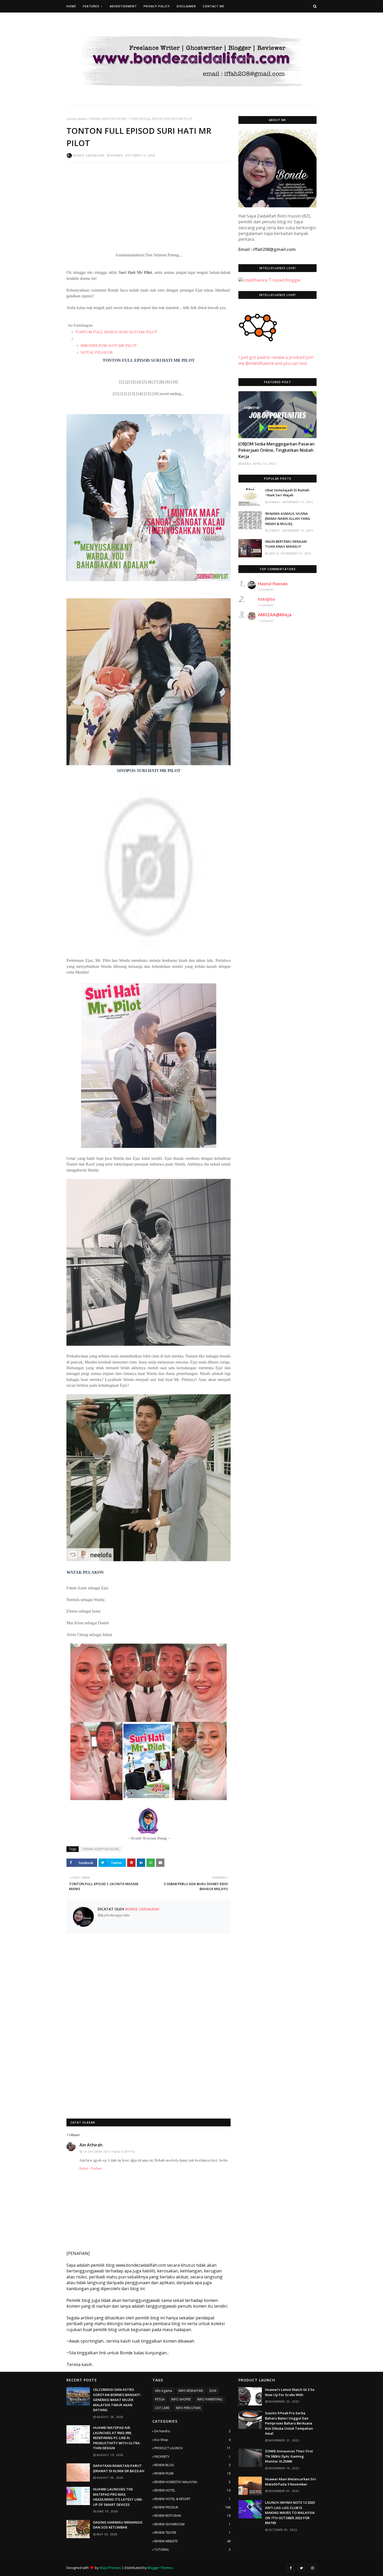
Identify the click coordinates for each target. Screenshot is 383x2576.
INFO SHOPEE (181, 2399)
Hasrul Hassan (273, 584)
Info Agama (163, 2391)
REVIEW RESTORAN (192, 2516)
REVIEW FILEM (192, 2473)
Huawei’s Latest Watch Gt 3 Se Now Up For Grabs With (290, 2392)
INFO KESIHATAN (191, 2391)
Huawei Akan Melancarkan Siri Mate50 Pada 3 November (291, 2482)
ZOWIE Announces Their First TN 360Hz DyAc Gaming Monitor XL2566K (289, 2456)
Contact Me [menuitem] (214, 6)
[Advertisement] (149, 204)
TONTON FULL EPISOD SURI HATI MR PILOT (116, 332)
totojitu (266, 599)
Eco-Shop (192, 2440)
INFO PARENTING (210, 2399)
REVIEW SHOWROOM (192, 2524)
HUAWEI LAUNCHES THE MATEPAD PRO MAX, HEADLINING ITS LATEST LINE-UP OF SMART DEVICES (118, 2497)
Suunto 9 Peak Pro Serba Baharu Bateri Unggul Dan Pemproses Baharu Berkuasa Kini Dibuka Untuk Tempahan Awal (289, 2423)
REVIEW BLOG (192, 2465)
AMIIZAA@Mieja (275, 615)
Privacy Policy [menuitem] (157, 6)
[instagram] (312, 2568)
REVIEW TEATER (192, 2533)
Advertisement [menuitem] (123, 6)
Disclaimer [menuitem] (186, 6)
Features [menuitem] (91, 6)
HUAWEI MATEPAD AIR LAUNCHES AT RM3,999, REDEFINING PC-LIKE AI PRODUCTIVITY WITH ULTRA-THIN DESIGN (117, 2438)
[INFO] (277, 415)
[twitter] (301, 2568)
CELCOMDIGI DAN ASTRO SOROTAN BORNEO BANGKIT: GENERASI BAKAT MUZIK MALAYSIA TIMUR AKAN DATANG (117, 2400)
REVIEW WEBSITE (192, 2541)
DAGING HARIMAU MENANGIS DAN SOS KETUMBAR (118, 2525)
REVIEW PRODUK (192, 2507)
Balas (84, 2168)
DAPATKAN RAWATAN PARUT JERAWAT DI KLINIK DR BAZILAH (119, 2468)
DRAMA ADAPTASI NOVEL (108, 119)
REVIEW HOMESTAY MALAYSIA (192, 2482)
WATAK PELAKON (96, 352)
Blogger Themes (160, 2568)
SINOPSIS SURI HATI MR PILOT (108, 346)
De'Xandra (192, 2431)
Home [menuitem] (71, 6)
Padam (97, 2168)
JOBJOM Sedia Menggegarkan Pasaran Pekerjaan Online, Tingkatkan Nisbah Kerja (276, 450)
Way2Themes (110, 2568)
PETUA (160, 2399)
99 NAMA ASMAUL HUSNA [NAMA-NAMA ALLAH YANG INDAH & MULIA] (288, 519)
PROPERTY (192, 2457)
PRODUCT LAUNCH (192, 2448)
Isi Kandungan (80, 325)
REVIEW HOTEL (192, 2490)
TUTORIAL (192, 2550)
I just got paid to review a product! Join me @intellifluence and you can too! (276, 360)
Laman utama (76, 119)
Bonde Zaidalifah (89, 155)
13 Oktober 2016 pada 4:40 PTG (109, 2152)
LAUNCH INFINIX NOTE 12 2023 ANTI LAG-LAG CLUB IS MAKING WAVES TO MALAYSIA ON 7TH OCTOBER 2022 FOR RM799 (290, 2513)
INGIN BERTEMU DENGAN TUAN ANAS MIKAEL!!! (286, 544)
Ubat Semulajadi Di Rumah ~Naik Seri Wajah (287, 493)
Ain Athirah (91, 2145)
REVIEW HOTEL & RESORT (192, 2499)
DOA (213, 2391)
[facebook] (291, 2568)
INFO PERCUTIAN (188, 2408)
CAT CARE (162, 2408)
